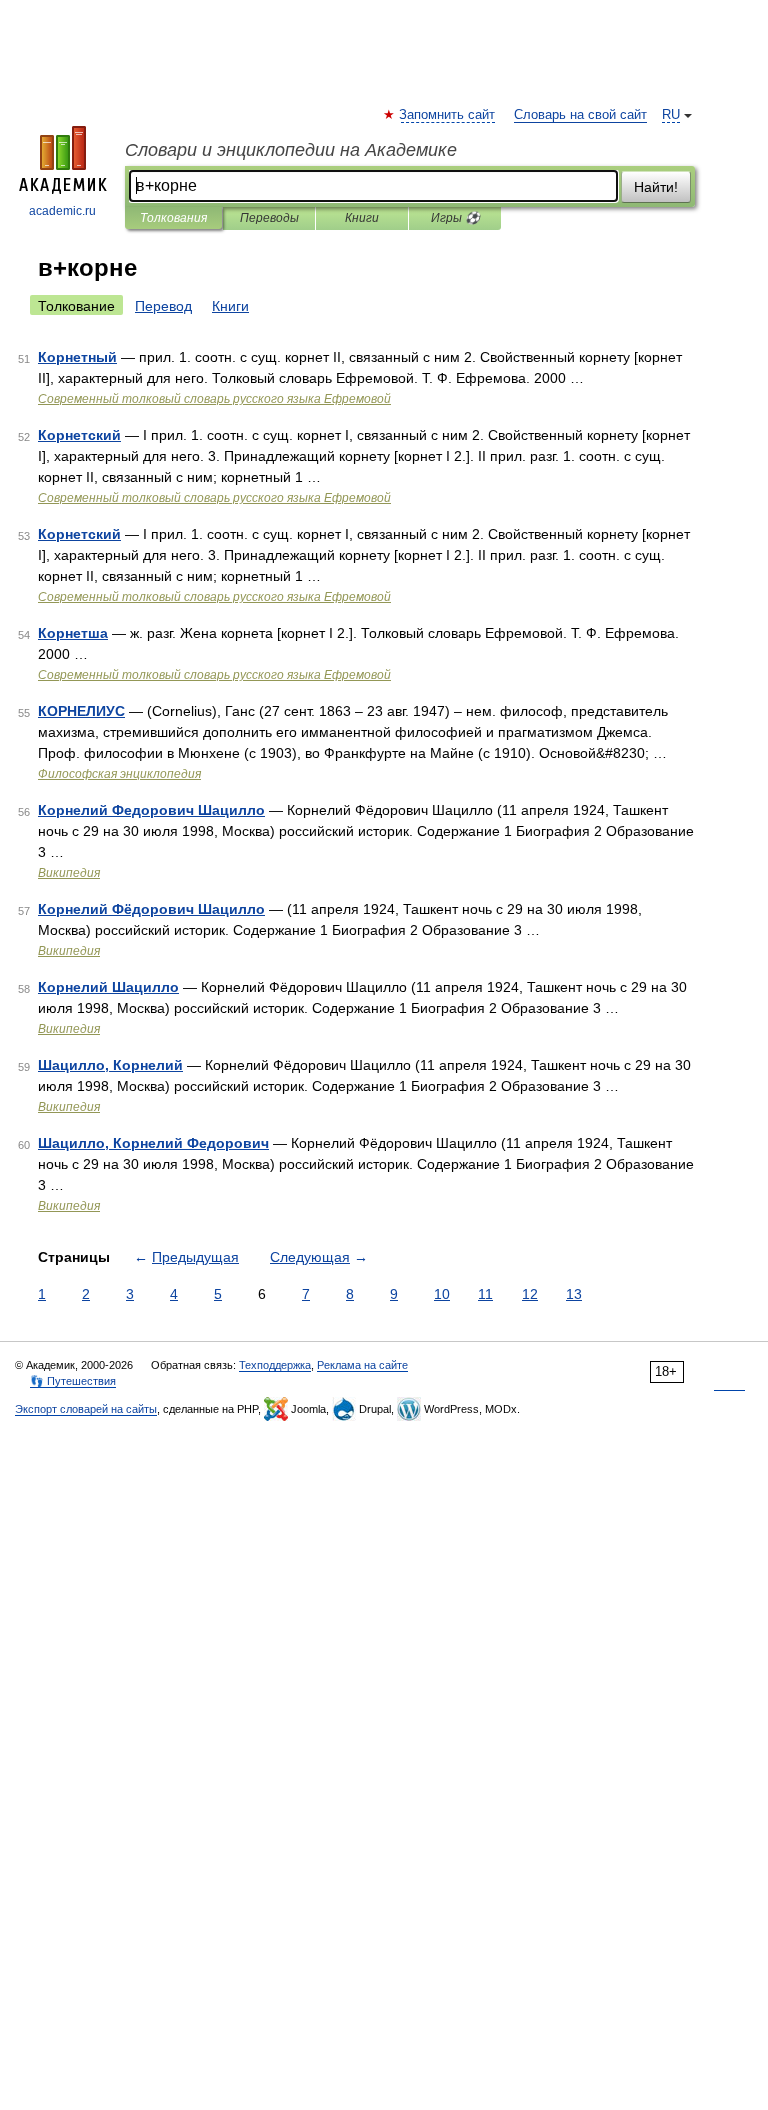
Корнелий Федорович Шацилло (151, 810)
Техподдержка (275, 1365)
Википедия (69, 873)
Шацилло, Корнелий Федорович (153, 1143)
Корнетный (77, 357)
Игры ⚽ (455, 218)
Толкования (173, 218)
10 (442, 1294)
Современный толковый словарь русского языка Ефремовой (214, 399)
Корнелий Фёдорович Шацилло (151, 909)
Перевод (163, 306)
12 (530, 1294)
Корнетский (79, 435)
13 (574, 1294)
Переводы (269, 218)
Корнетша (73, 633)
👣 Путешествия (73, 1381)
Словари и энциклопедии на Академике (291, 150)
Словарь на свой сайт (580, 115)
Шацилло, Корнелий (110, 1065)
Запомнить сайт (448, 115)
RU (671, 115)
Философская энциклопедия (119, 774)
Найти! (656, 187)
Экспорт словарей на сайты (86, 1409)
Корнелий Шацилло (108, 987)
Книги (362, 218)
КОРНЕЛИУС (81, 711)
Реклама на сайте (362, 1365)
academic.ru (62, 211)
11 (485, 1294)
